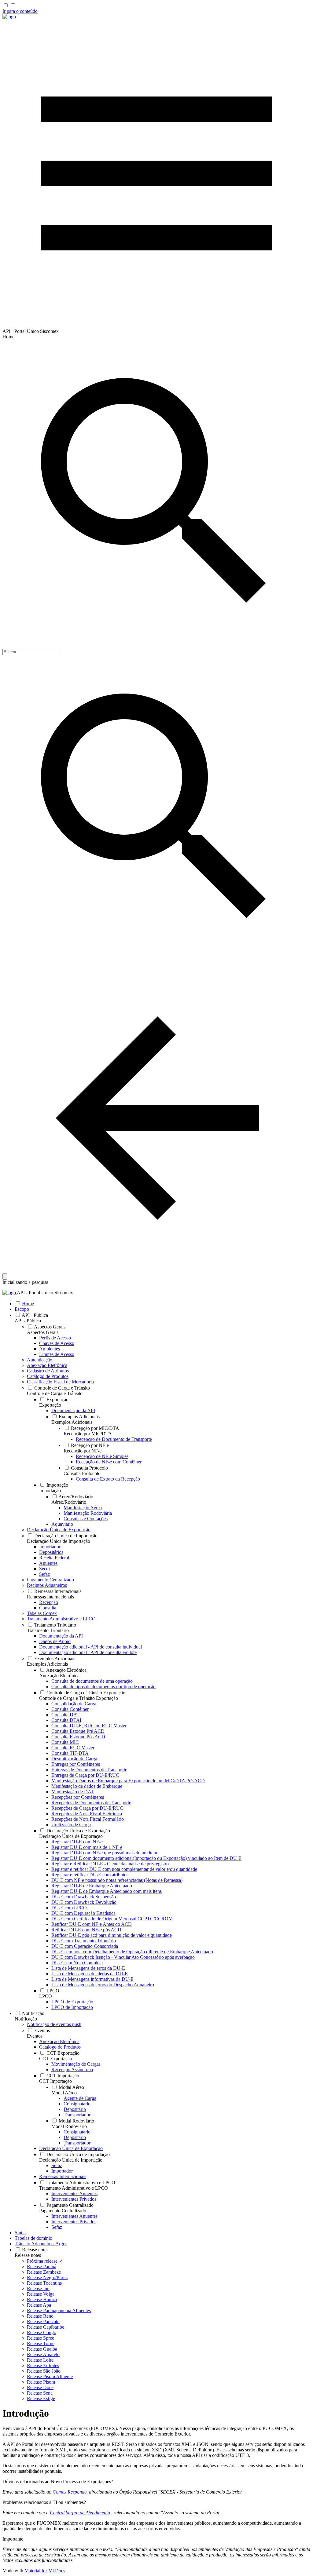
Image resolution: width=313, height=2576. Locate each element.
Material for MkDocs (45, 2571)
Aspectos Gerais (43, 1332)
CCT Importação (55, 2081)
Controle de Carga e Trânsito (55, 1393)
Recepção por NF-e (83, 1451)
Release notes (28, 2255)
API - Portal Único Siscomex (45, 1293)
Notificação (26, 2019)
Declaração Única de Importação (59, 1541)
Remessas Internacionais (50, 1597)
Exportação (50, 1405)
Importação (50, 1490)
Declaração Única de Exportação (71, 1836)
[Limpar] (5, 1276)
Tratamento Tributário (48, 1630)
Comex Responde (70, 2492)
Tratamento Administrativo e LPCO (74, 2188)
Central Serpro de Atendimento (80, 2513)
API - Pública (28, 1321)
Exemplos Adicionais (72, 1422)
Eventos (35, 2036)
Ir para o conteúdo (20, 11)
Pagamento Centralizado (63, 2211)
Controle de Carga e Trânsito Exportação (79, 1698)
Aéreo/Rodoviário (69, 1502)
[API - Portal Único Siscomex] (9, 17)
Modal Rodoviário (69, 2126)
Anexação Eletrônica (59, 1676)
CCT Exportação (56, 2059)
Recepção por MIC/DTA (88, 1434)
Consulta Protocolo (82, 1473)
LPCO (46, 1996)
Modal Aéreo (64, 2093)
